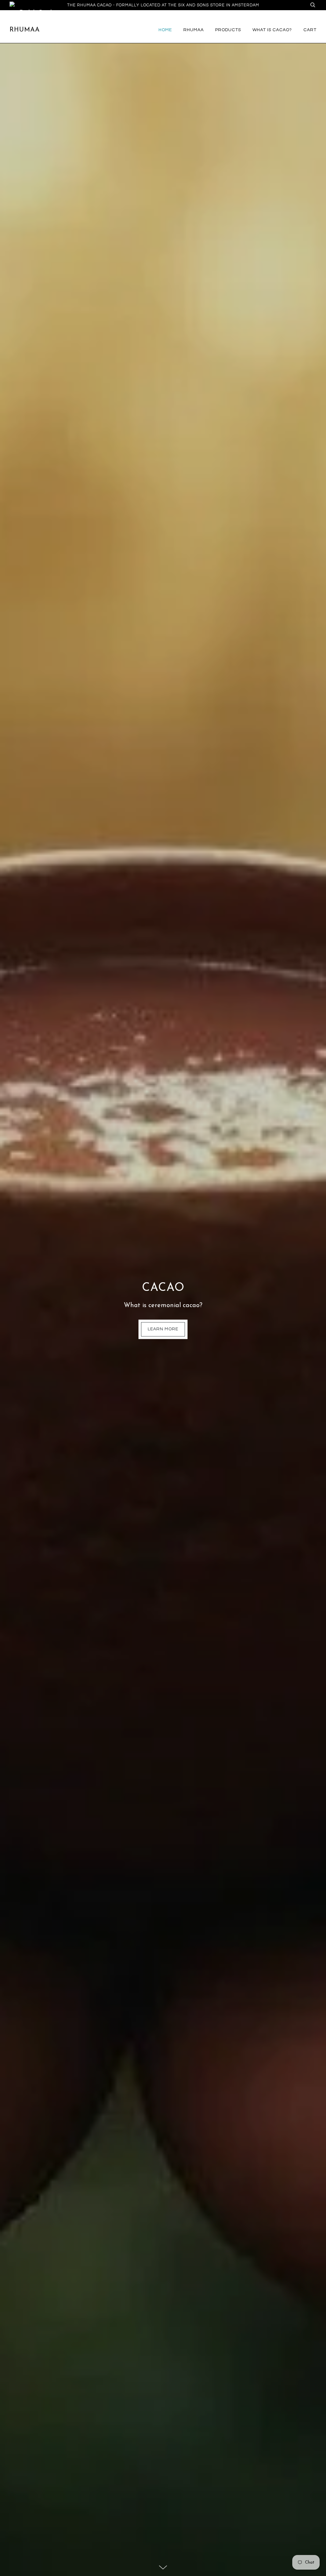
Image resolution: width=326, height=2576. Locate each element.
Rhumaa (25, 30)
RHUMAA (194, 30)
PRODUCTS (228, 30)
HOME (165, 30)
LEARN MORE (163, 1329)
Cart (310, 30)
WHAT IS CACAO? (272, 30)
